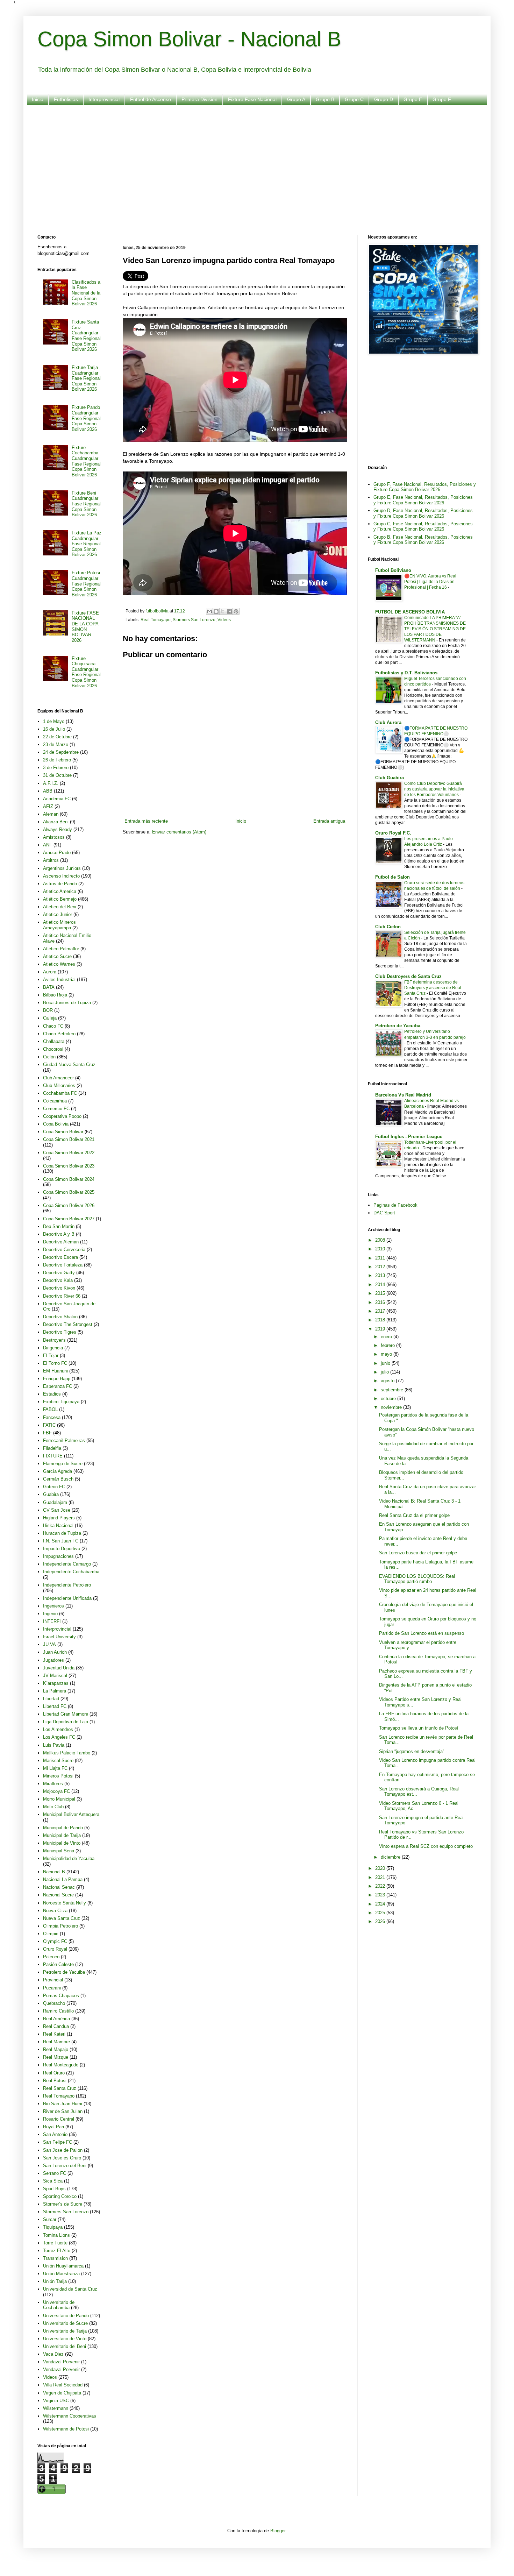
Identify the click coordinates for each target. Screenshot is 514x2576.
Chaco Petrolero (59, 1034)
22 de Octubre (57, 737)
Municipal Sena (59, 1851)
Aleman (51, 814)
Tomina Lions (56, 2235)
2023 (381, 1895)
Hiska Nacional (58, 1525)
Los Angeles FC (59, 1737)
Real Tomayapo (156, 620)
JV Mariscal (55, 1676)
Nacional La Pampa (63, 1879)
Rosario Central (59, 2119)
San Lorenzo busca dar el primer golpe (418, 1553)
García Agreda (58, 1471)
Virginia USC (56, 2401)
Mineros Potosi (58, 1776)
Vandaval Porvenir (61, 2362)
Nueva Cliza (55, 1911)
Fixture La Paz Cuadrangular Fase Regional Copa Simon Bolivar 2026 (87, 544)
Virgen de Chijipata (62, 2393)
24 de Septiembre (61, 752)
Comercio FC (56, 1109)
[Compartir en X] (223, 611)
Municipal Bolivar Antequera (71, 1814)
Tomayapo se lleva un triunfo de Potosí (419, 1728)
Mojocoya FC (56, 1791)
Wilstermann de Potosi (66, 2429)
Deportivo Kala (58, 1280)
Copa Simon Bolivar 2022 (69, 1153)
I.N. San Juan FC (61, 1541)
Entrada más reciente (146, 821)
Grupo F (442, 99)
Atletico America (60, 891)
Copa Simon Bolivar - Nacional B (189, 39)
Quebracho (54, 2003)
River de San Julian (63, 2111)
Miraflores (53, 1784)
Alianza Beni (56, 822)
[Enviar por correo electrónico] (209, 611)
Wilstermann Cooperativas (70, 2416)
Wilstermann (56, 2408)
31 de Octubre (57, 775)
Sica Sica (53, 2181)
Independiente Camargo (67, 1564)
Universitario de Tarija (65, 2331)
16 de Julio (54, 729)
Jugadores (53, 1660)
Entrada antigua (329, 821)
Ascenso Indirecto (61, 876)
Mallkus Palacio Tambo (67, 1753)
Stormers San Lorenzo (194, 620)
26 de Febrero (57, 760)
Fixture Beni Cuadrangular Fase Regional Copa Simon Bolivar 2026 (86, 504)
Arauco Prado (57, 853)
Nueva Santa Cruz (62, 1918)
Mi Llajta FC (55, 1768)
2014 (381, 1285)
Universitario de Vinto (65, 2339)
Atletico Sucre (57, 956)
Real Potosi (55, 2081)
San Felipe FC (58, 2142)
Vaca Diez (53, 2354)
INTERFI (52, 1621)
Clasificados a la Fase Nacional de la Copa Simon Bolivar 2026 (86, 293)
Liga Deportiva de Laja (66, 1722)
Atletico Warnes (59, 964)
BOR (48, 1010)
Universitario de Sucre (65, 2323)
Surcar (50, 2219)
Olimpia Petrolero (60, 1926)
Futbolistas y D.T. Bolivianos (406, 673)
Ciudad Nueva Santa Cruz (69, 1065)
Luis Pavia (54, 1745)
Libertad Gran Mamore (66, 1714)
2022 (381, 1886)
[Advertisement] (247, 165)
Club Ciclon (388, 927)
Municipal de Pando (63, 1828)
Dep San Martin (59, 1226)
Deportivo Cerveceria (64, 1250)
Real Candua (56, 2026)
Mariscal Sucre (58, 1761)
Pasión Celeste (58, 1964)
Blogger (278, 2531)
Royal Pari (53, 2127)
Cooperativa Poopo (62, 1116)
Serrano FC (55, 2173)
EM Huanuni (55, 1371)
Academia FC (57, 799)
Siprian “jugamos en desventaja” (412, 1751)
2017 (381, 1311)
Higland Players (59, 1518)
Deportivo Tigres (60, 1332)
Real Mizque (56, 2057)
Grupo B (325, 99)
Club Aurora (388, 722)
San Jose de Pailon (63, 2150)
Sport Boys (54, 2189)
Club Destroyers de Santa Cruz (408, 976)
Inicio (38, 99)
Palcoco (51, 1957)
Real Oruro (54, 2073)
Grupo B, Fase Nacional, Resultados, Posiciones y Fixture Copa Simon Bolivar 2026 (423, 540)
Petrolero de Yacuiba (64, 1972)
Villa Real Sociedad (63, 2385)
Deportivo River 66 (62, 1296)
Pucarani (52, 1988)
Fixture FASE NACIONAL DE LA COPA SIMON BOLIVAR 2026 (85, 627)
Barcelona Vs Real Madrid (403, 1095)
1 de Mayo (54, 721)
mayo (387, 1354)
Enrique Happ (57, 1379)
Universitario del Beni (65, 2346)
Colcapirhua (55, 1101)
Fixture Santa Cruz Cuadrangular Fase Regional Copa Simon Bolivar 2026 (86, 336)
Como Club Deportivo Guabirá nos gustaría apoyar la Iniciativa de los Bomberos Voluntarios (434, 789)
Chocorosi (53, 1049)
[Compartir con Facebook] (229, 611)
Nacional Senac (59, 1887)
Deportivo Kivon (59, 1288)
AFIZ (48, 806)
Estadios (52, 1394)
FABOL (50, 1409)
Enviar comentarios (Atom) (179, 832)
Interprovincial (104, 99)
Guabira (51, 1494)
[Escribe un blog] (216, 611)
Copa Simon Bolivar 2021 (69, 1139)
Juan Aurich (55, 1652)
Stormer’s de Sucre (63, 2204)
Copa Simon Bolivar (63, 1132)
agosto (388, 1381)
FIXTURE (53, 1456)
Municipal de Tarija (62, 1835)
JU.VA (49, 1644)
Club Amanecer (58, 1078)
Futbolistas (66, 99)
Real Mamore (56, 2042)
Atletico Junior (58, 914)
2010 (381, 1249)
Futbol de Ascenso (151, 99)
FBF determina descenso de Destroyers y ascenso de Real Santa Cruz (433, 988)
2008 (381, 1240)
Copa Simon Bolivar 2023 (69, 1166)
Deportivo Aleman (61, 1242)
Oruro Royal (55, 1949)
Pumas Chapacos (61, 1996)
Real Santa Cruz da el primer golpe (414, 1515)
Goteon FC (54, 1487)
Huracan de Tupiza (62, 1533)
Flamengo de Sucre (63, 1464)
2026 (381, 1921)
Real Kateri (54, 2034)
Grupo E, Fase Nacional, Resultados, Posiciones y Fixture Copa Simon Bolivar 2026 (423, 500)
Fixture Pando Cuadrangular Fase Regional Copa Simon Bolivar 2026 (86, 418)
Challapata (54, 1041)
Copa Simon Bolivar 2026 (69, 1205)
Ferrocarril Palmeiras (64, 1440)
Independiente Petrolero (67, 1585)
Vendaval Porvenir (61, 2369)
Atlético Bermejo (60, 899)
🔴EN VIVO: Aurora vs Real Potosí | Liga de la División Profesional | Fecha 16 (430, 582)
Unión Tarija (55, 2281)
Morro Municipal (59, 1799)
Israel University (59, 1637)
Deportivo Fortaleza (63, 1265)
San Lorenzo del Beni (65, 2166)
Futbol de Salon (392, 877)
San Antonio (55, 2134)
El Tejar (51, 1356)
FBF (47, 1433)
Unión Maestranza (61, 2274)
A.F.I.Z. (51, 783)
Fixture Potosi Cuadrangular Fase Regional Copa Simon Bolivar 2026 (86, 584)
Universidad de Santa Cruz (70, 2289)
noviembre (392, 1407)
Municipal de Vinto (62, 1843)
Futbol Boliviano (393, 570)
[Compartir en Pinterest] (236, 611)
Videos (224, 620)
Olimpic (51, 1934)
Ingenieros (53, 1606)
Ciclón (49, 1057)
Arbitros (51, 860)
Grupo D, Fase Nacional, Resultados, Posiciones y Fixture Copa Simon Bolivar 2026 (423, 513)
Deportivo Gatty (59, 1273)
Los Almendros (58, 1729)
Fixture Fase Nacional (252, 99)
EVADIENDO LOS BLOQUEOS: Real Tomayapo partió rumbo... (417, 1579)
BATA (49, 987)
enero (387, 1337)
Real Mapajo (56, 2049)
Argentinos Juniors (62, 868)
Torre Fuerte (55, 2243)
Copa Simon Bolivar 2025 (69, 1192)
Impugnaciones (58, 1556)
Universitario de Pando (66, 2316)
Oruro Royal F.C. (393, 833)
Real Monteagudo (61, 2065)
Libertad (51, 1699)
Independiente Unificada (67, 1598)
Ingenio (50, 1614)
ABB (48, 791)
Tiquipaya (53, 2227)
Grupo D (384, 99)
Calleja (50, 1018)
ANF (48, 845)
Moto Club (53, 1807)
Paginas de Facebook (395, 1205)
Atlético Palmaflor (61, 949)
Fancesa (52, 1417)
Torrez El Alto (57, 2251)
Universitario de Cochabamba (59, 2305)
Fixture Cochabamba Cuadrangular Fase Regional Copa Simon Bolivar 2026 (86, 461)
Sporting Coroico (60, 2196)
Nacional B (54, 1872)
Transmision (55, 2258)
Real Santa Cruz (60, 2088)
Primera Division (199, 99)
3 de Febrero (56, 768)
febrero (388, 1345)
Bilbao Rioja (55, 995)
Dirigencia (53, 1348)
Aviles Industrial (59, 980)
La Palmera (55, 1691)
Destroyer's (54, 1340)
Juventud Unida (59, 1668)
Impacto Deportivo (62, 1549)
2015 (381, 1293)
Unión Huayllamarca (63, 2266)
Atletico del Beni (60, 907)
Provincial (53, 1980)
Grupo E (413, 99)
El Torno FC (55, 1363)
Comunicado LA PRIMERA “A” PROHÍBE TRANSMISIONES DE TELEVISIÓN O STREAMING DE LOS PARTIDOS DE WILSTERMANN (435, 629)
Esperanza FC (58, 1386)
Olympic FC (55, 1941)
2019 (381, 1329)
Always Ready (58, 829)
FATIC (49, 1425)
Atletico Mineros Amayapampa (59, 925)
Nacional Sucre (58, 1895)
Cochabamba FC (60, 1093)
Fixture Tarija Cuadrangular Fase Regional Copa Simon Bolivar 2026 (86, 378)
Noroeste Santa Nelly (65, 1903)
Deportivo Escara (60, 1257)
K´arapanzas (56, 1683)
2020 (381, 1868)
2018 (381, 1320)
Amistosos (54, 837)
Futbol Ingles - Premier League (409, 1137)
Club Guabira (390, 778)
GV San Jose (57, 1510)
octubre (389, 1399)
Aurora (50, 972)
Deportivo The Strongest (68, 1324)
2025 (381, 1913)
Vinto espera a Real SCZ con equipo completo (426, 1846)
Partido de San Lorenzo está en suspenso (422, 1633)
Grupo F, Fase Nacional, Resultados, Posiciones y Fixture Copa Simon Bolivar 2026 (425, 487)
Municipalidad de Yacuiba (69, 1858)
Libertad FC (55, 1706)
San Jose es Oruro (62, 2158)
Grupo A (296, 99)
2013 (381, 1275)
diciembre (391, 1857)
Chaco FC (53, 1026)
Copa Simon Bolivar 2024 (69, 1179)
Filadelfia (52, 1448)
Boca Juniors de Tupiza (67, 1003)
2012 (381, 1267)
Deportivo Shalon (60, 1317)
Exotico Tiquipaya (61, 1402)
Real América (56, 2019)
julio (385, 1372)
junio (386, 1363)
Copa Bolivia (56, 1124)
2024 (381, 1904)
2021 (381, 1877)
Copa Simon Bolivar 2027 (69, 1219)
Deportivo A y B (59, 1234)
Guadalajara (55, 1502)
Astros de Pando (60, 884)
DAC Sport (384, 1213)
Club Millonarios (59, 1085)
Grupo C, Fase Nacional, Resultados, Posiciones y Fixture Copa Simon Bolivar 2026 (423, 527)
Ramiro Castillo (58, 2011)
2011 (381, 1258)
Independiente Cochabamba (71, 1572)
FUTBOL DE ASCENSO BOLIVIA (410, 612)
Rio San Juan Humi (63, 2104)
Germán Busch (58, 1479)
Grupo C (354, 99)
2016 (381, 1302)
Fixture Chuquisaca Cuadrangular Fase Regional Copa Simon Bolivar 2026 (86, 672)
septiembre (393, 1390)
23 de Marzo (56, 744)
